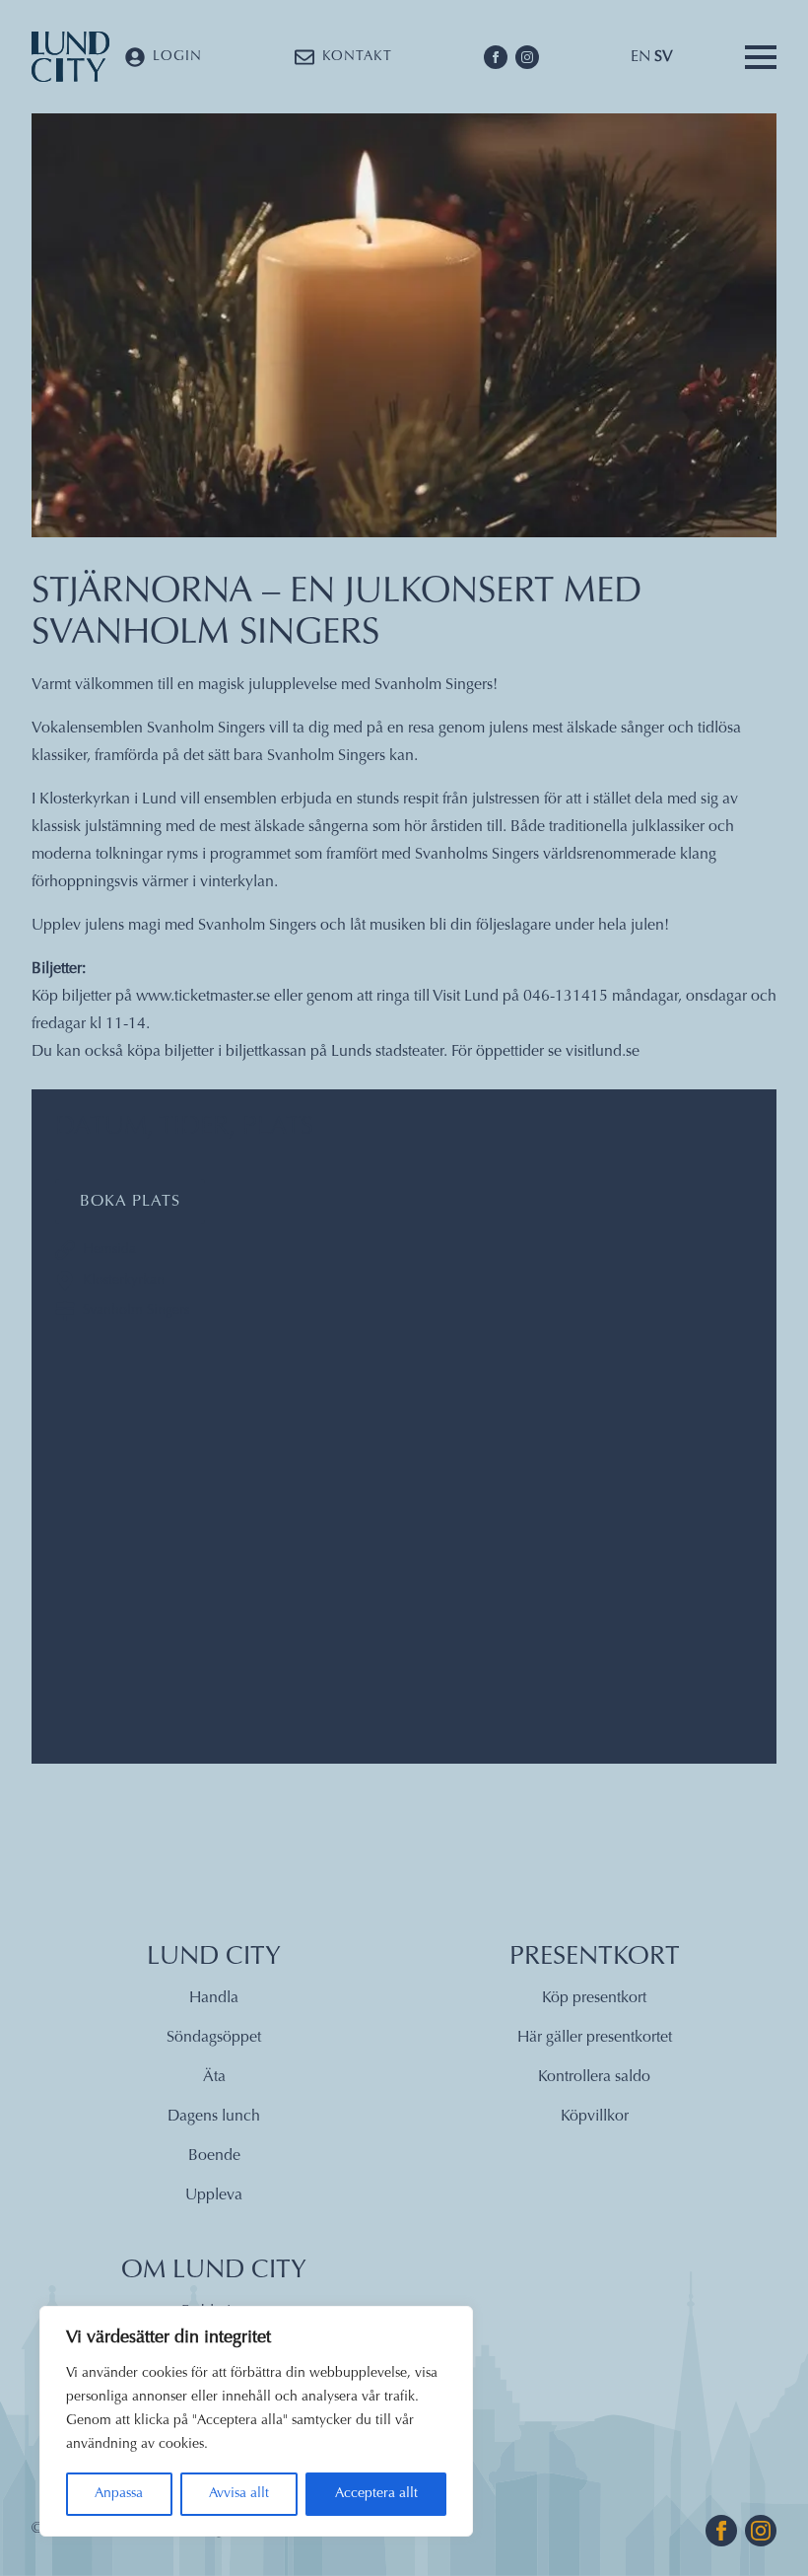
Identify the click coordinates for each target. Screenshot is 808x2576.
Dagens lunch (214, 2117)
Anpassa (119, 2494)
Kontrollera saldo (594, 2077)
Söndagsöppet (214, 2038)
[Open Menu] (761, 57)
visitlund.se (603, 1052)
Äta (214, 2077)
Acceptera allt (376, 2494)
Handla (214, 1998)
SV (664, 57)
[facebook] (496, 57)
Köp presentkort (594, 1998)
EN (640, 57)
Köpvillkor (595, 2117)
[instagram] (527, 57)
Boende (214, 2156)
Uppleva (214, 2195)
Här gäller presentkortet (595, 2038)
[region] (256, 2421)
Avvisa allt (239, 2494)
